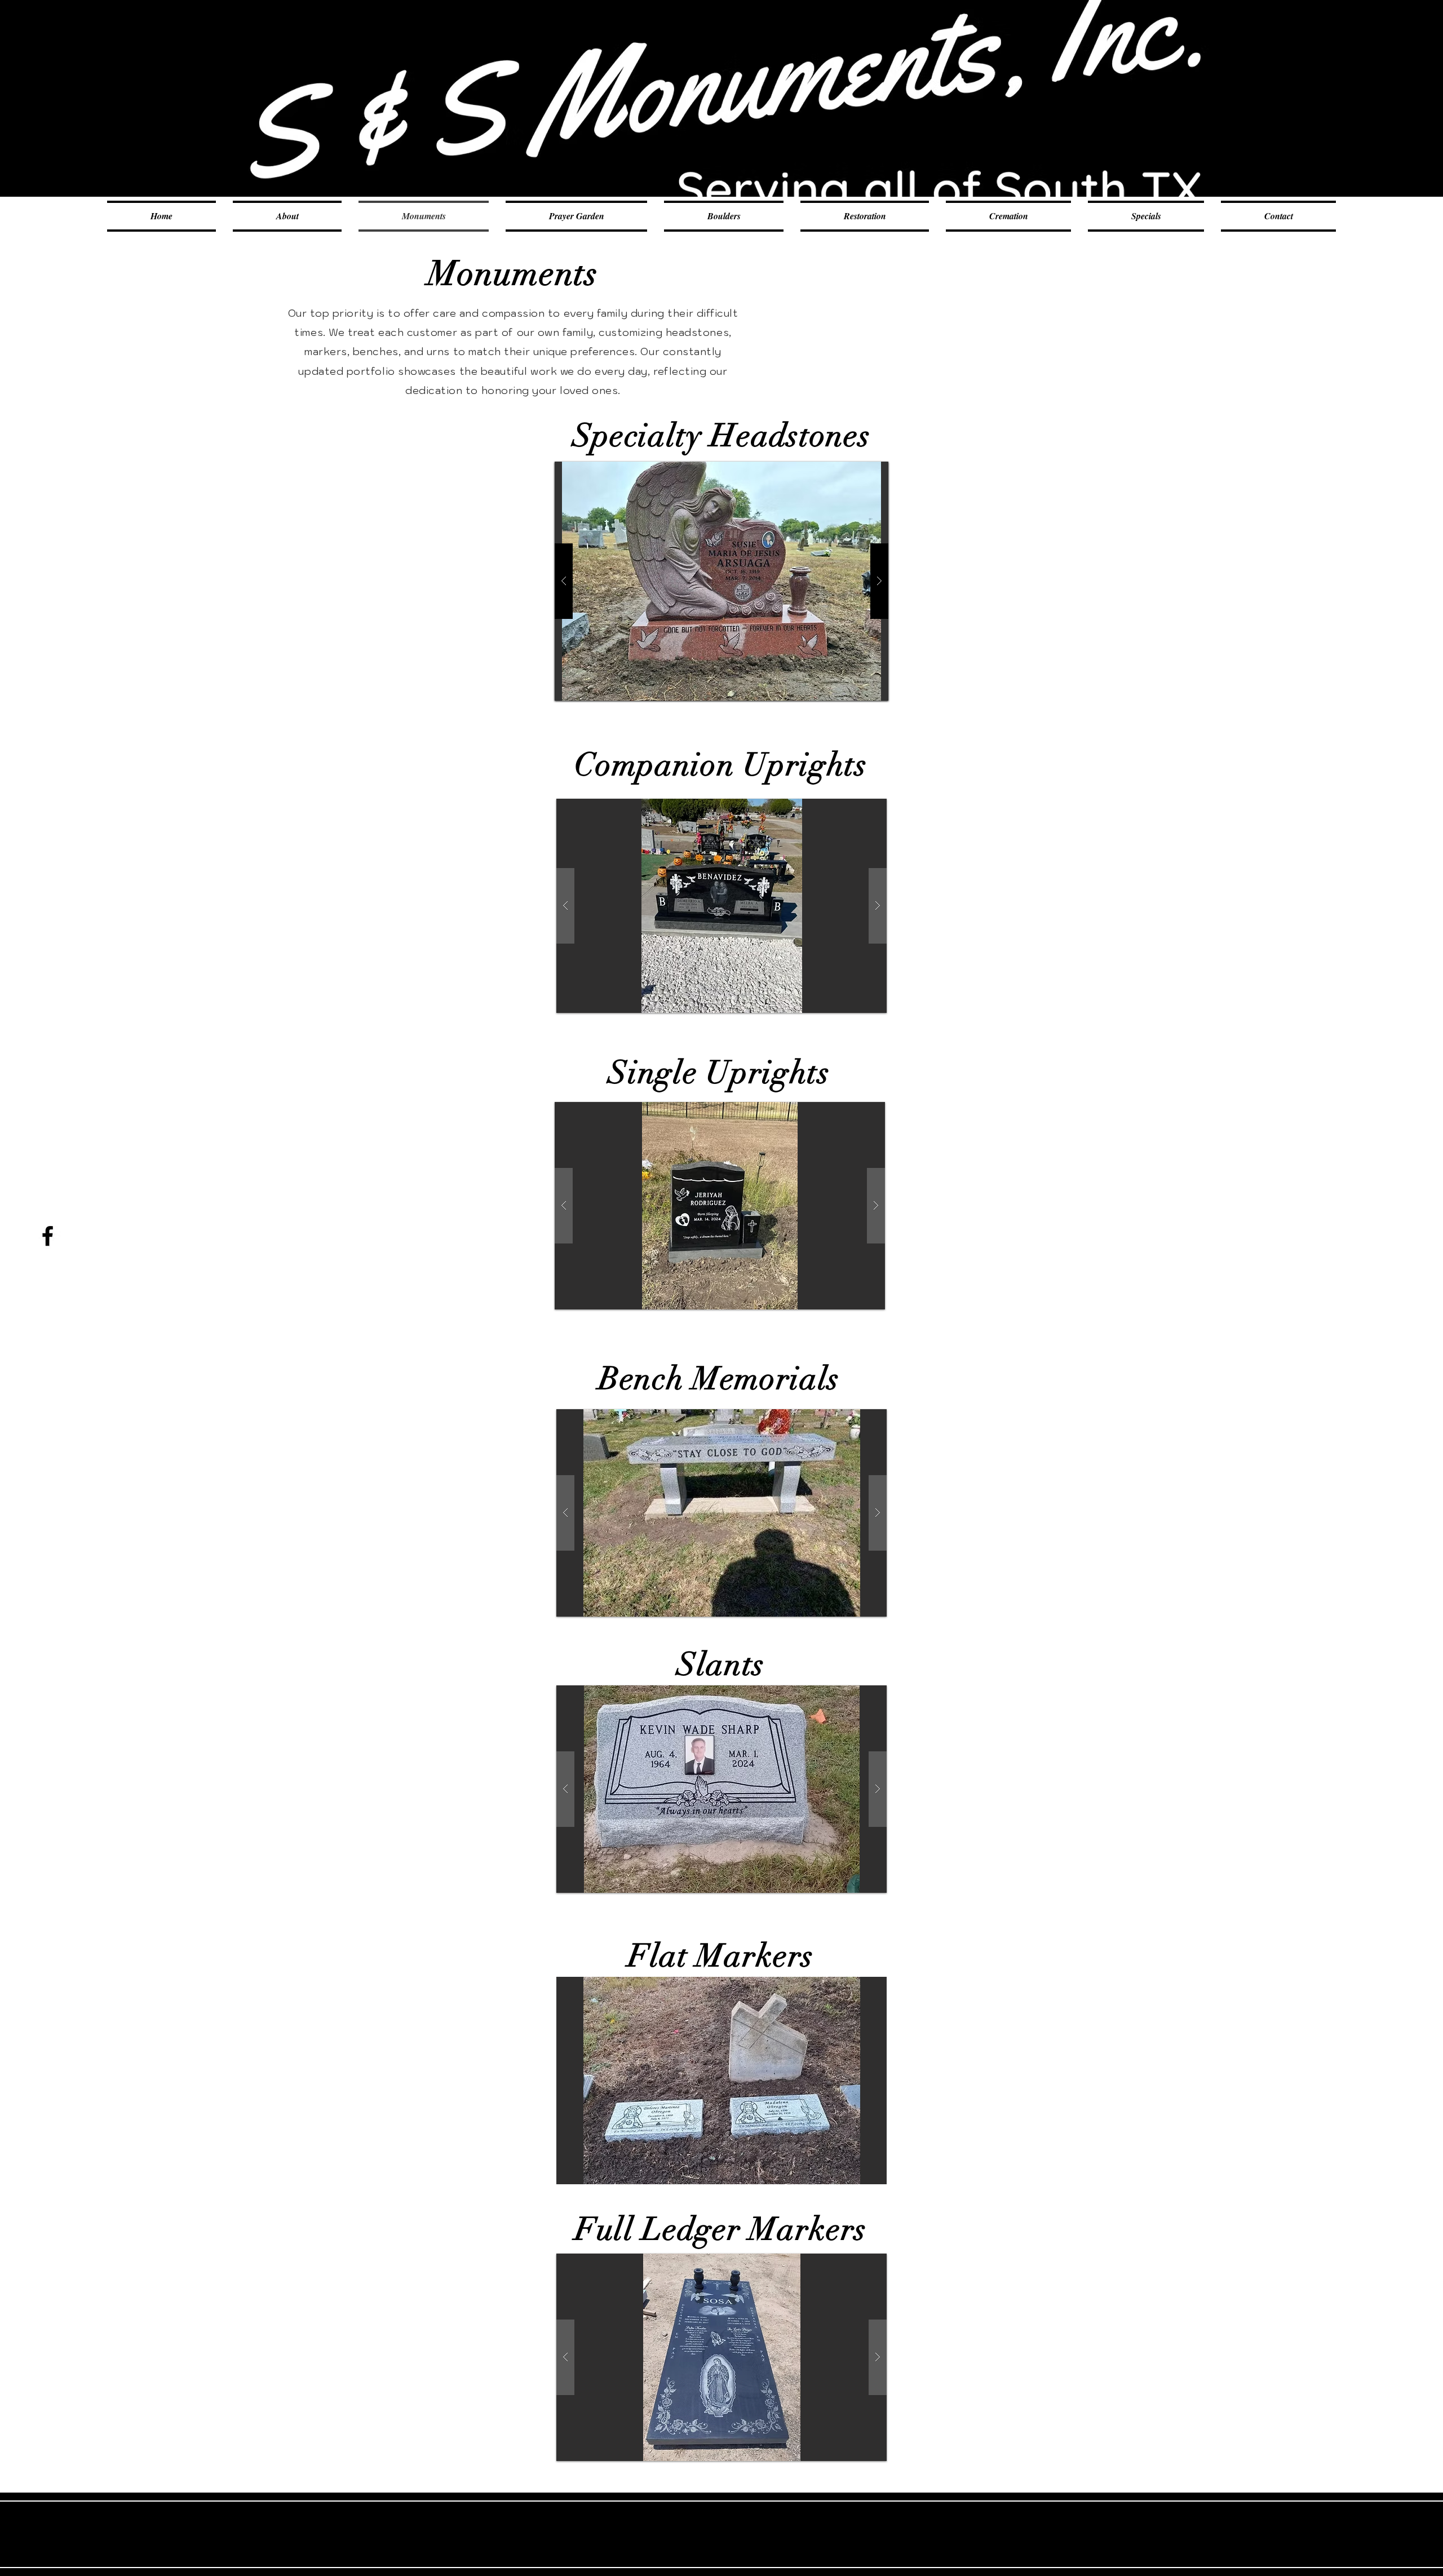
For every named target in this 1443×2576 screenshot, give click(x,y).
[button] (721, 581)
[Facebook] (48, 1236)
